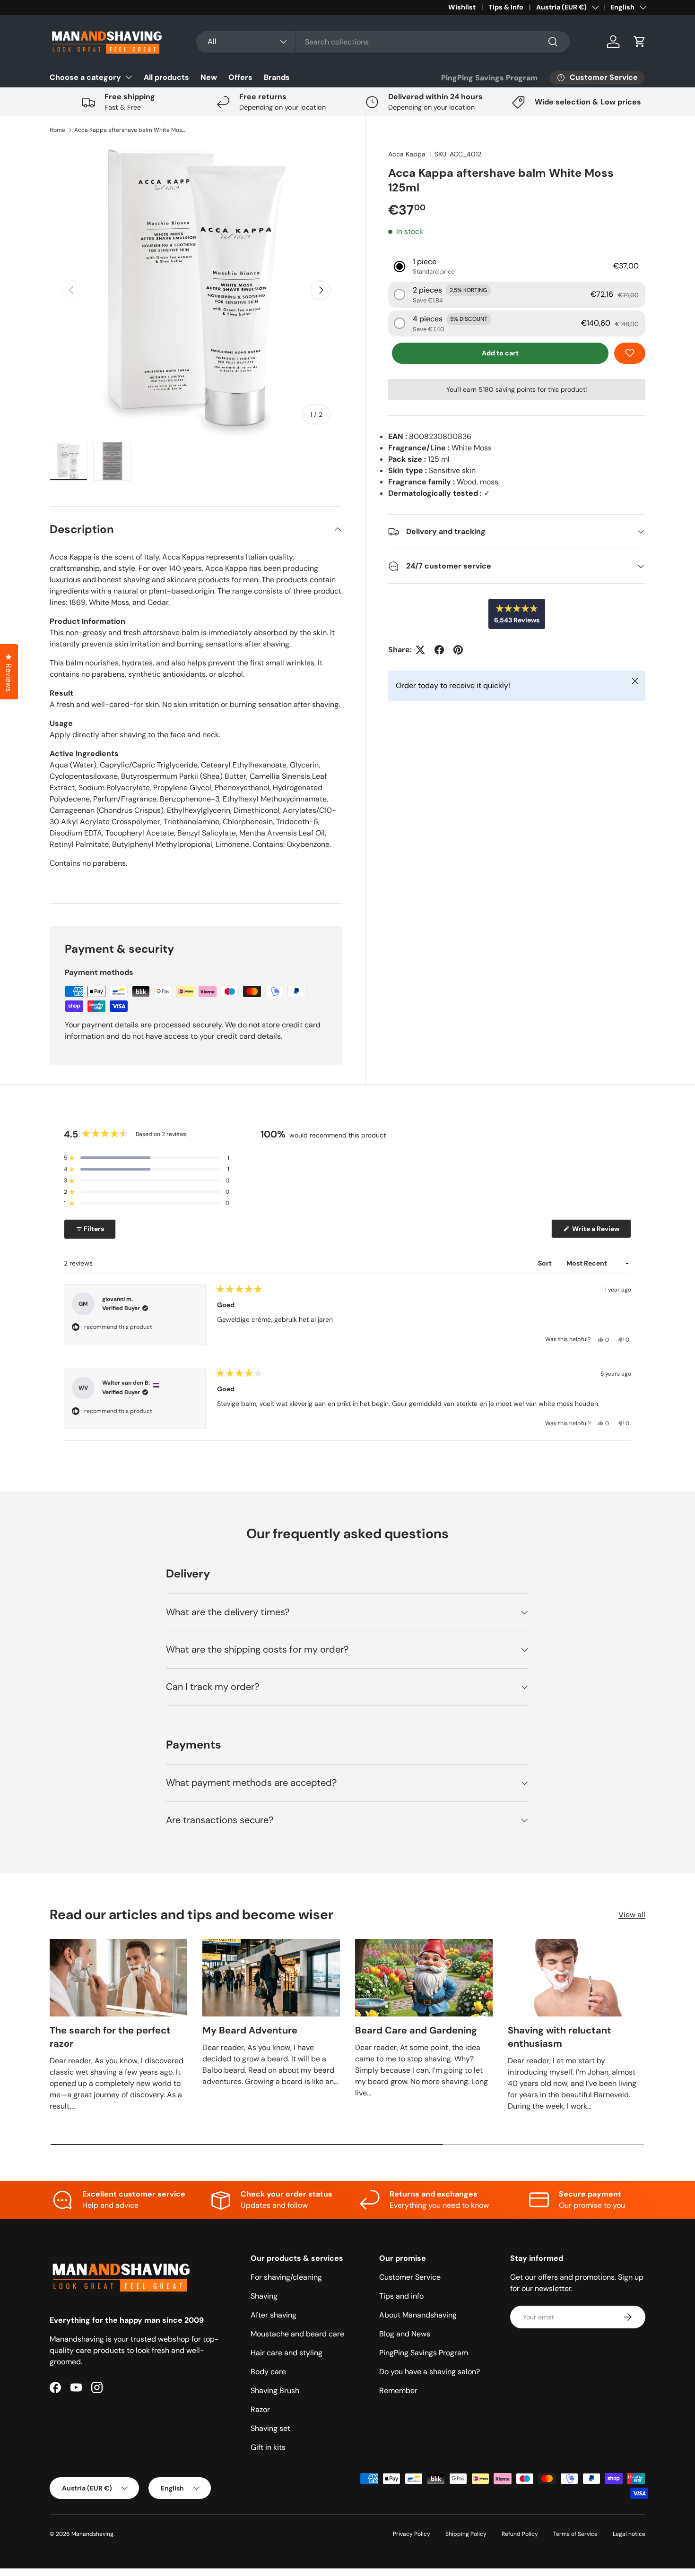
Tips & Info (506, 7)
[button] (640, 42)
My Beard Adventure (250, 2030)
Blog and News (405, 2334)
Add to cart (500, 353)
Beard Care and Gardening (416, 2030)
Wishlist (462, 7)
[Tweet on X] (420, 650)
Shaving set (270, 2428)
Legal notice (629, 2534)
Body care (268, 2372)
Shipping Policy (466, 2534)
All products (166, 77)
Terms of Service (575, 2534)
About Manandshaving (418, 2315)
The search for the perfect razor (110, 2037)
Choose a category (85, 77)
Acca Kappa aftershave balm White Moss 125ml (131, 130)
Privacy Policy (412, 2534)
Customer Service (410, 2277)
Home (57, 130)
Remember (398, 2391)
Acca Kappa (407, 154)
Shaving (264, 2296)
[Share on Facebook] (439, 650)
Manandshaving (92, 2534)
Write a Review (597, 1231)
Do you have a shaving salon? (430, 2372)
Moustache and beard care (297, 2334)
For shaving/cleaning (286, 2277)
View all (632, 1915)
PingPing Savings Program (489, 78)
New (209, 77)
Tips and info (401, 2296)
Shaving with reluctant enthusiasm (560, 2037)
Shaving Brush (275, 2391)
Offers (240, 77)
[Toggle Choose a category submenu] (129, 77)
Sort (546, 1263)
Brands (277, 77)
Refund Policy (520, 2534)
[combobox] (383, 42)
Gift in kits (268, 2447)
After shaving (274, 2315)
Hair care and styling (287, 2353)
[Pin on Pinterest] (458, 650)
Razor (260, 2409)
